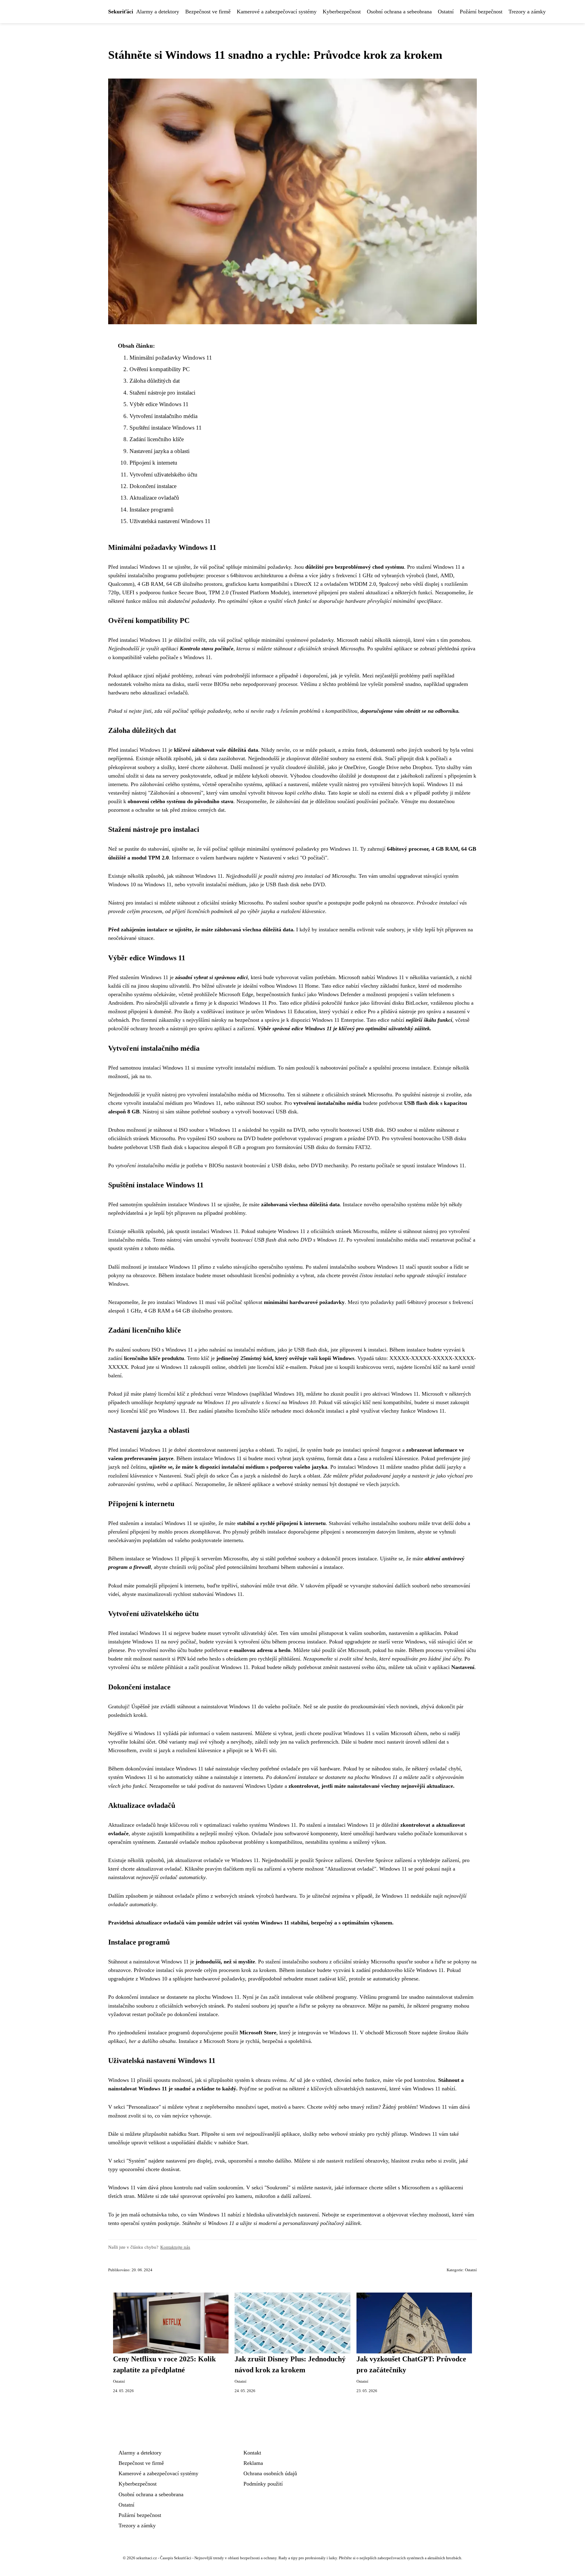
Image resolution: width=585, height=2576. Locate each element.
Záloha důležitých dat (155, 381)
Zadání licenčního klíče (157, 439)
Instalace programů (152, 510)
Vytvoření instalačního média (163, 416)
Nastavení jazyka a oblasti (160, 451)
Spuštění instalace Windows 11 (166, 428)
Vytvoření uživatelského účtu (163, 474)
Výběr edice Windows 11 (159, 404)
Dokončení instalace (153, 486)
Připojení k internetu (153, 463)
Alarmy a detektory (158, 12)
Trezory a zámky (527, 12)
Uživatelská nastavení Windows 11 (170, 521)
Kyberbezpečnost (342, 12)
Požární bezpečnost (481, 12)
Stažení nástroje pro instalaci (162, 393)
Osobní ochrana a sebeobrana (399, 12)
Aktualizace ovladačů (154, 498)
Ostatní (446, 12)
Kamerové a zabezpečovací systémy (277, 12)
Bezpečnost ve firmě (208, 12)
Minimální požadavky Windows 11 (171, 358)
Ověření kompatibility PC (160, 369)
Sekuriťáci (121, 12)
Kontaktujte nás (175, 2247)
